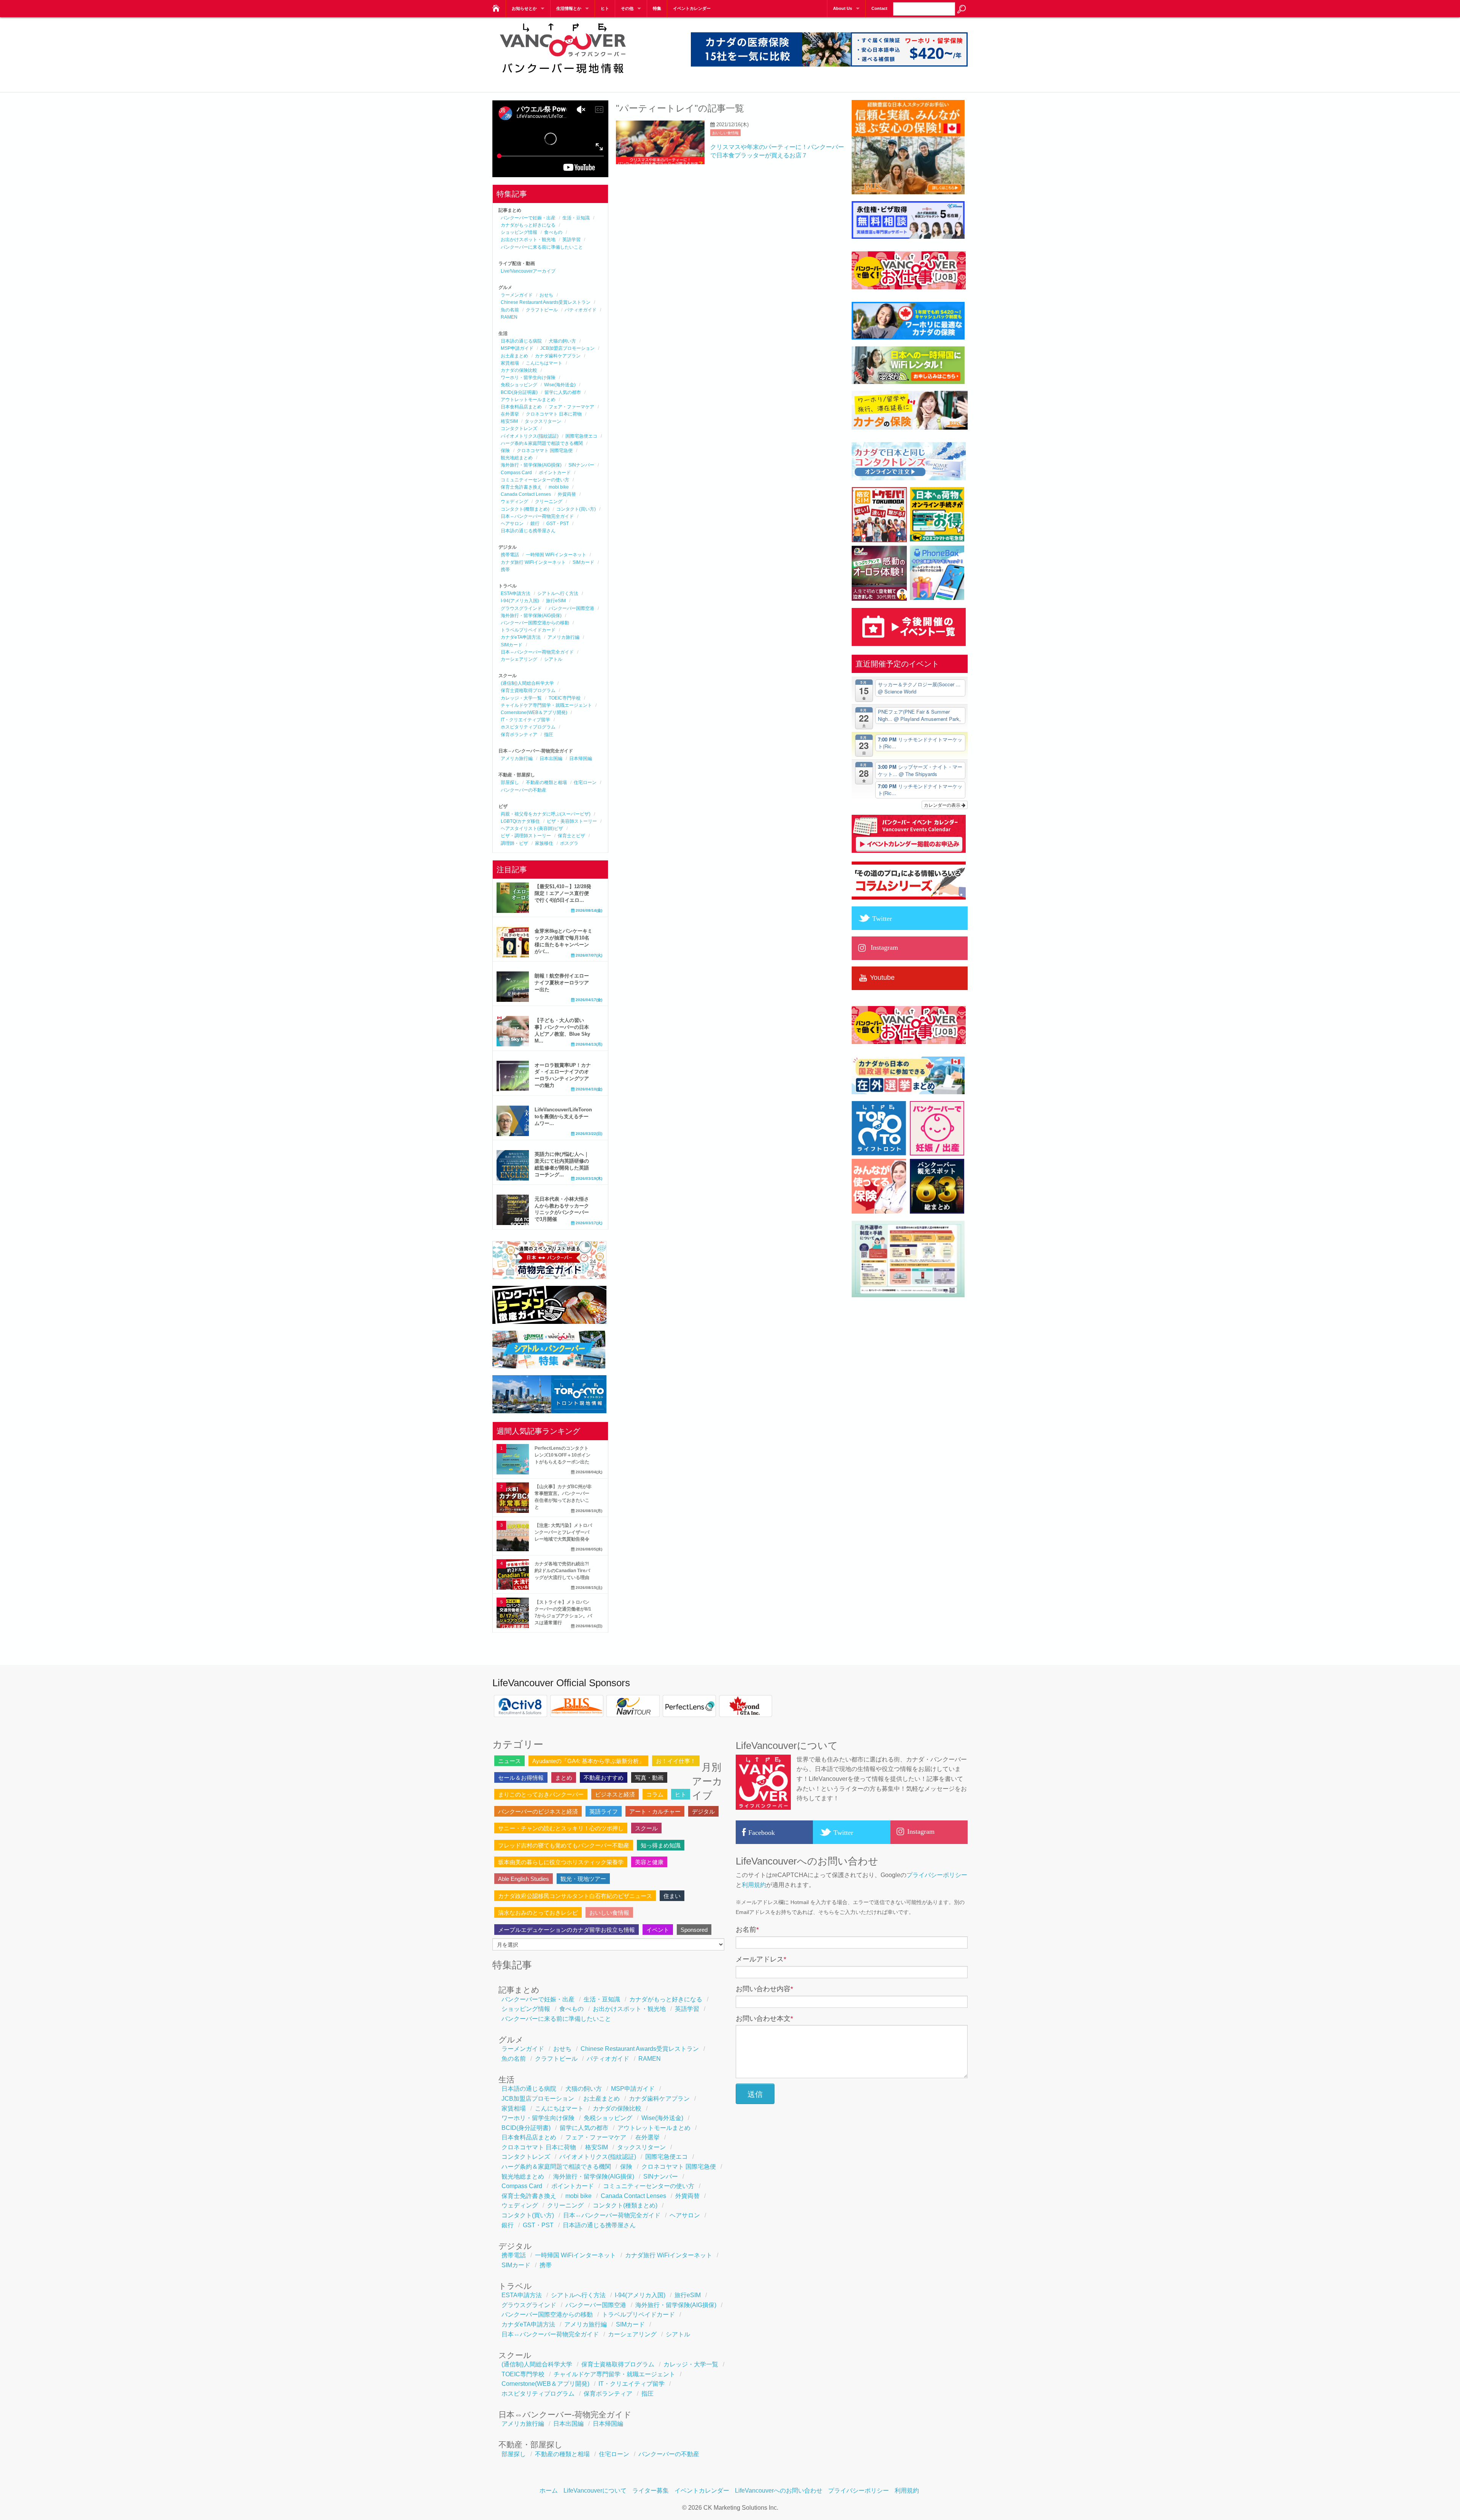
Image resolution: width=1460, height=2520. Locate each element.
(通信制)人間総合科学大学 (527, 683)
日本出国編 (551, 759)
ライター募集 (651, 2491)
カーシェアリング (519, 659)
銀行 (535, 524)
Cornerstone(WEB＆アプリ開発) (534, 713)
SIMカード (583, 562)
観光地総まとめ (517, 458)
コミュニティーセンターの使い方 (535, 480)
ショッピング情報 (519, 232)
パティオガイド (581, 310)
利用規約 (754, 1885)
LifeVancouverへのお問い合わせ (779, 2491)
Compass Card (516, 473)
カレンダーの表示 (943, 805)
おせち (546, 295)
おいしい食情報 (725, 133)
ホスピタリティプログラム (528, 727)
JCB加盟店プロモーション (567, 348)
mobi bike (559, 487)
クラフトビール (542, 310)
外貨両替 (567, 494)
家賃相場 (510, 363)
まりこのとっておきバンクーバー (541, 1794)
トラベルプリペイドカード (528, 630)
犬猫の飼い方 (562, 341)
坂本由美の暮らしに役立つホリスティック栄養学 (561, 1862)
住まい (672, 1896)
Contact (879, 8)
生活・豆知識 (576, 218)
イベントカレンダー (692, 8)
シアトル (553, 659)
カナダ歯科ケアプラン (558, 356)
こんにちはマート (544, 363)
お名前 (747, 1930)
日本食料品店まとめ (521, 407)
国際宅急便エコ (581, 436)
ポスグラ (569, 843)
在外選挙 (510, 414)
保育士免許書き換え (521, 487)
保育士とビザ (571, 836)
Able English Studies (524, 1879)
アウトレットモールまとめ (528, 400)
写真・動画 (649, 1778)
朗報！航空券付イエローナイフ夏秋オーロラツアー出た (562, 983)
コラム (655, 1794)
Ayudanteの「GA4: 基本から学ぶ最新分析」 (588, 1761)
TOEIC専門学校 (565, 698)
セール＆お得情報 (521, 1778)
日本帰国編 (581, 759)
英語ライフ (604, 1811)
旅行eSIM (556, 601)
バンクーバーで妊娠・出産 (528, 218)
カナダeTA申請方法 (521, 637)
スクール (646, 1828)
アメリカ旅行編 (563, 637)
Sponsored (694, 1930)
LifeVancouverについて (595, 2491)
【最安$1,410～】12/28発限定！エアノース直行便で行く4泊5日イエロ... (563, 893)
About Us (843, 8)
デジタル (703, 1811)
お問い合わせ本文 (764, 2019)
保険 (505, 451)
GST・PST (558, 524)
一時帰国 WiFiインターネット (556, 555)
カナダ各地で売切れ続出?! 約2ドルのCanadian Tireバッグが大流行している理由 (562, 1571)
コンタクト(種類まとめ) (525, 509)
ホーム (549, 2491)
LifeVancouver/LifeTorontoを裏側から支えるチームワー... (563, 1116)
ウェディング (514, 501)
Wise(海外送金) (560, 385)
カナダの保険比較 (519, 370)
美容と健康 (649, 1862)
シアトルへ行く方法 (558, 594)
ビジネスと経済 (615, 1794)
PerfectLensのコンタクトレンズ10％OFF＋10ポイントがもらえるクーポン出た (563, 1455)
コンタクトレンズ (519, 428)
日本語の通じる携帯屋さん (528, 531)
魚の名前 (510, 310)
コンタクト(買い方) (576, 509)
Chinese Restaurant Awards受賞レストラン (546, 302)
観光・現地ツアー (583, 1879)
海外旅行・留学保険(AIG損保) (531, 465)
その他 (627, 8)
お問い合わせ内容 (764, 1989)
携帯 (505, 570)
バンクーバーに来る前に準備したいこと (542, 247)
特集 (657, 8)
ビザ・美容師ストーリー (572, 821)
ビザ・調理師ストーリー (526, 836)
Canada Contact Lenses (526, 494)
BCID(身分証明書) (519, 392)
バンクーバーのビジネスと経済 (538, 1811)
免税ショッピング (519, 385)
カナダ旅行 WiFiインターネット (533, 562)
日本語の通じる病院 (521, 341)
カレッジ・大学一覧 (521, 698)
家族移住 (544, 843)
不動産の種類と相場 (546, 782)
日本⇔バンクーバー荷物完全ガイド (537, 516)
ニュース (509, 1761)
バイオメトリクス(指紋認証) (530, 436)
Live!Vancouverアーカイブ (528, 271)
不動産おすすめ (604, 1778)
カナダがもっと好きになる (528, 225)
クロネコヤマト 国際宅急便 (545, 451)
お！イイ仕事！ (676, 1761)
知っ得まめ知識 (661, 1845)
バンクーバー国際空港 (571, 608)
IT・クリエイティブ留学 (525, 720)
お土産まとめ (514, 356)
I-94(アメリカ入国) (520, 601)
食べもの (553, 232)
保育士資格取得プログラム (528, 690)
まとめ (564, 1778)
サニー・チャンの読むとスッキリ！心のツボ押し (561, 1828)
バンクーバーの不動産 (524, 790)
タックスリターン (543, 421)
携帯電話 (510, 555)
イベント (658, 1930)
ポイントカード (555, 473)
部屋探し (510, 782)
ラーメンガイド (517, 295)
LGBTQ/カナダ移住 (520, 821)
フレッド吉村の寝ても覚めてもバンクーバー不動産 (564, 1845)
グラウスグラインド (521, 608)
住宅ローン (585, 782)
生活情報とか (569, 8)
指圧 (549, 735)
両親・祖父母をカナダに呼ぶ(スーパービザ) (546, 814)
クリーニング (549, 501)
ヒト (605, 8)
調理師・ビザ (514, 843)
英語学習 (571, 240)
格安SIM (509, 421)
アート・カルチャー (655, 1811)
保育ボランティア (519, 735)
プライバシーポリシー (937, 1875)
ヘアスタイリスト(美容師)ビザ (532, 828)
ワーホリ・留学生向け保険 (528, 378)
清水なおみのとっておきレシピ (538, 1913)
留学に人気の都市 (563, 392)
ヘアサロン (512, 524)
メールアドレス (761, 1959)
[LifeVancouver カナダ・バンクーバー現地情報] (495, 6)
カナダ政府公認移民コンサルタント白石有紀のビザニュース (575, 1896)
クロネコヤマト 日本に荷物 (554, 414)
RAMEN (509, 317)
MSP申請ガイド (517, 348)
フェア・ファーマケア (571, 407)
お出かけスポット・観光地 (528, 240)
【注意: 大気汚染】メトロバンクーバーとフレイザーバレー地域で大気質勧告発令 (563, 1532)
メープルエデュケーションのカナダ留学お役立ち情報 (567, 1930)
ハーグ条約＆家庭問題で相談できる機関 (542, 443)
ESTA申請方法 (516, 594)
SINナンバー (581, 465)
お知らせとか (524, 8)
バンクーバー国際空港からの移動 (535, 623)
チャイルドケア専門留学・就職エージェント (546, 705)
